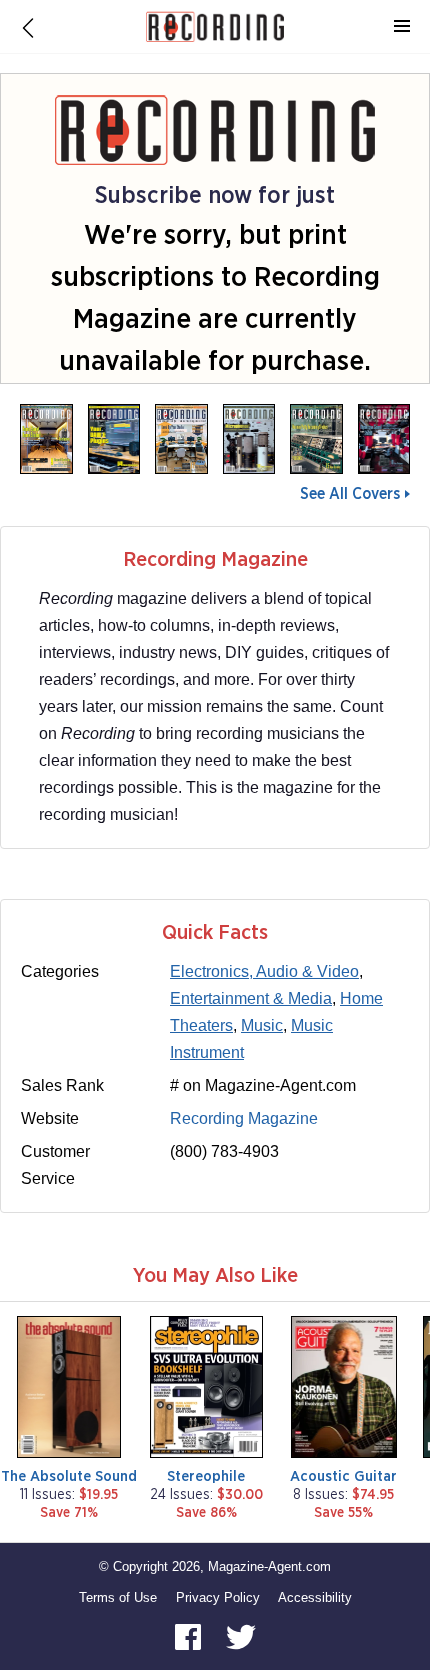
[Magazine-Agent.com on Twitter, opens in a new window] (241, 1636)
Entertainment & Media (251, 998)
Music (262, 1025)
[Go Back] (28, 27)
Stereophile (206, 1476)
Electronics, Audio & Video (264, 971)
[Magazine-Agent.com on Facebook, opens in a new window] (190, 1636)
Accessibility (315, 1597)
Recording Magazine (244, 1118)
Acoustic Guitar (343, 1476)
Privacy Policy (218, 1597)
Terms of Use (118, 1597)
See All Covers (350, 494)
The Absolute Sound (69, 1476)
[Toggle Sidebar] (402, 27)
